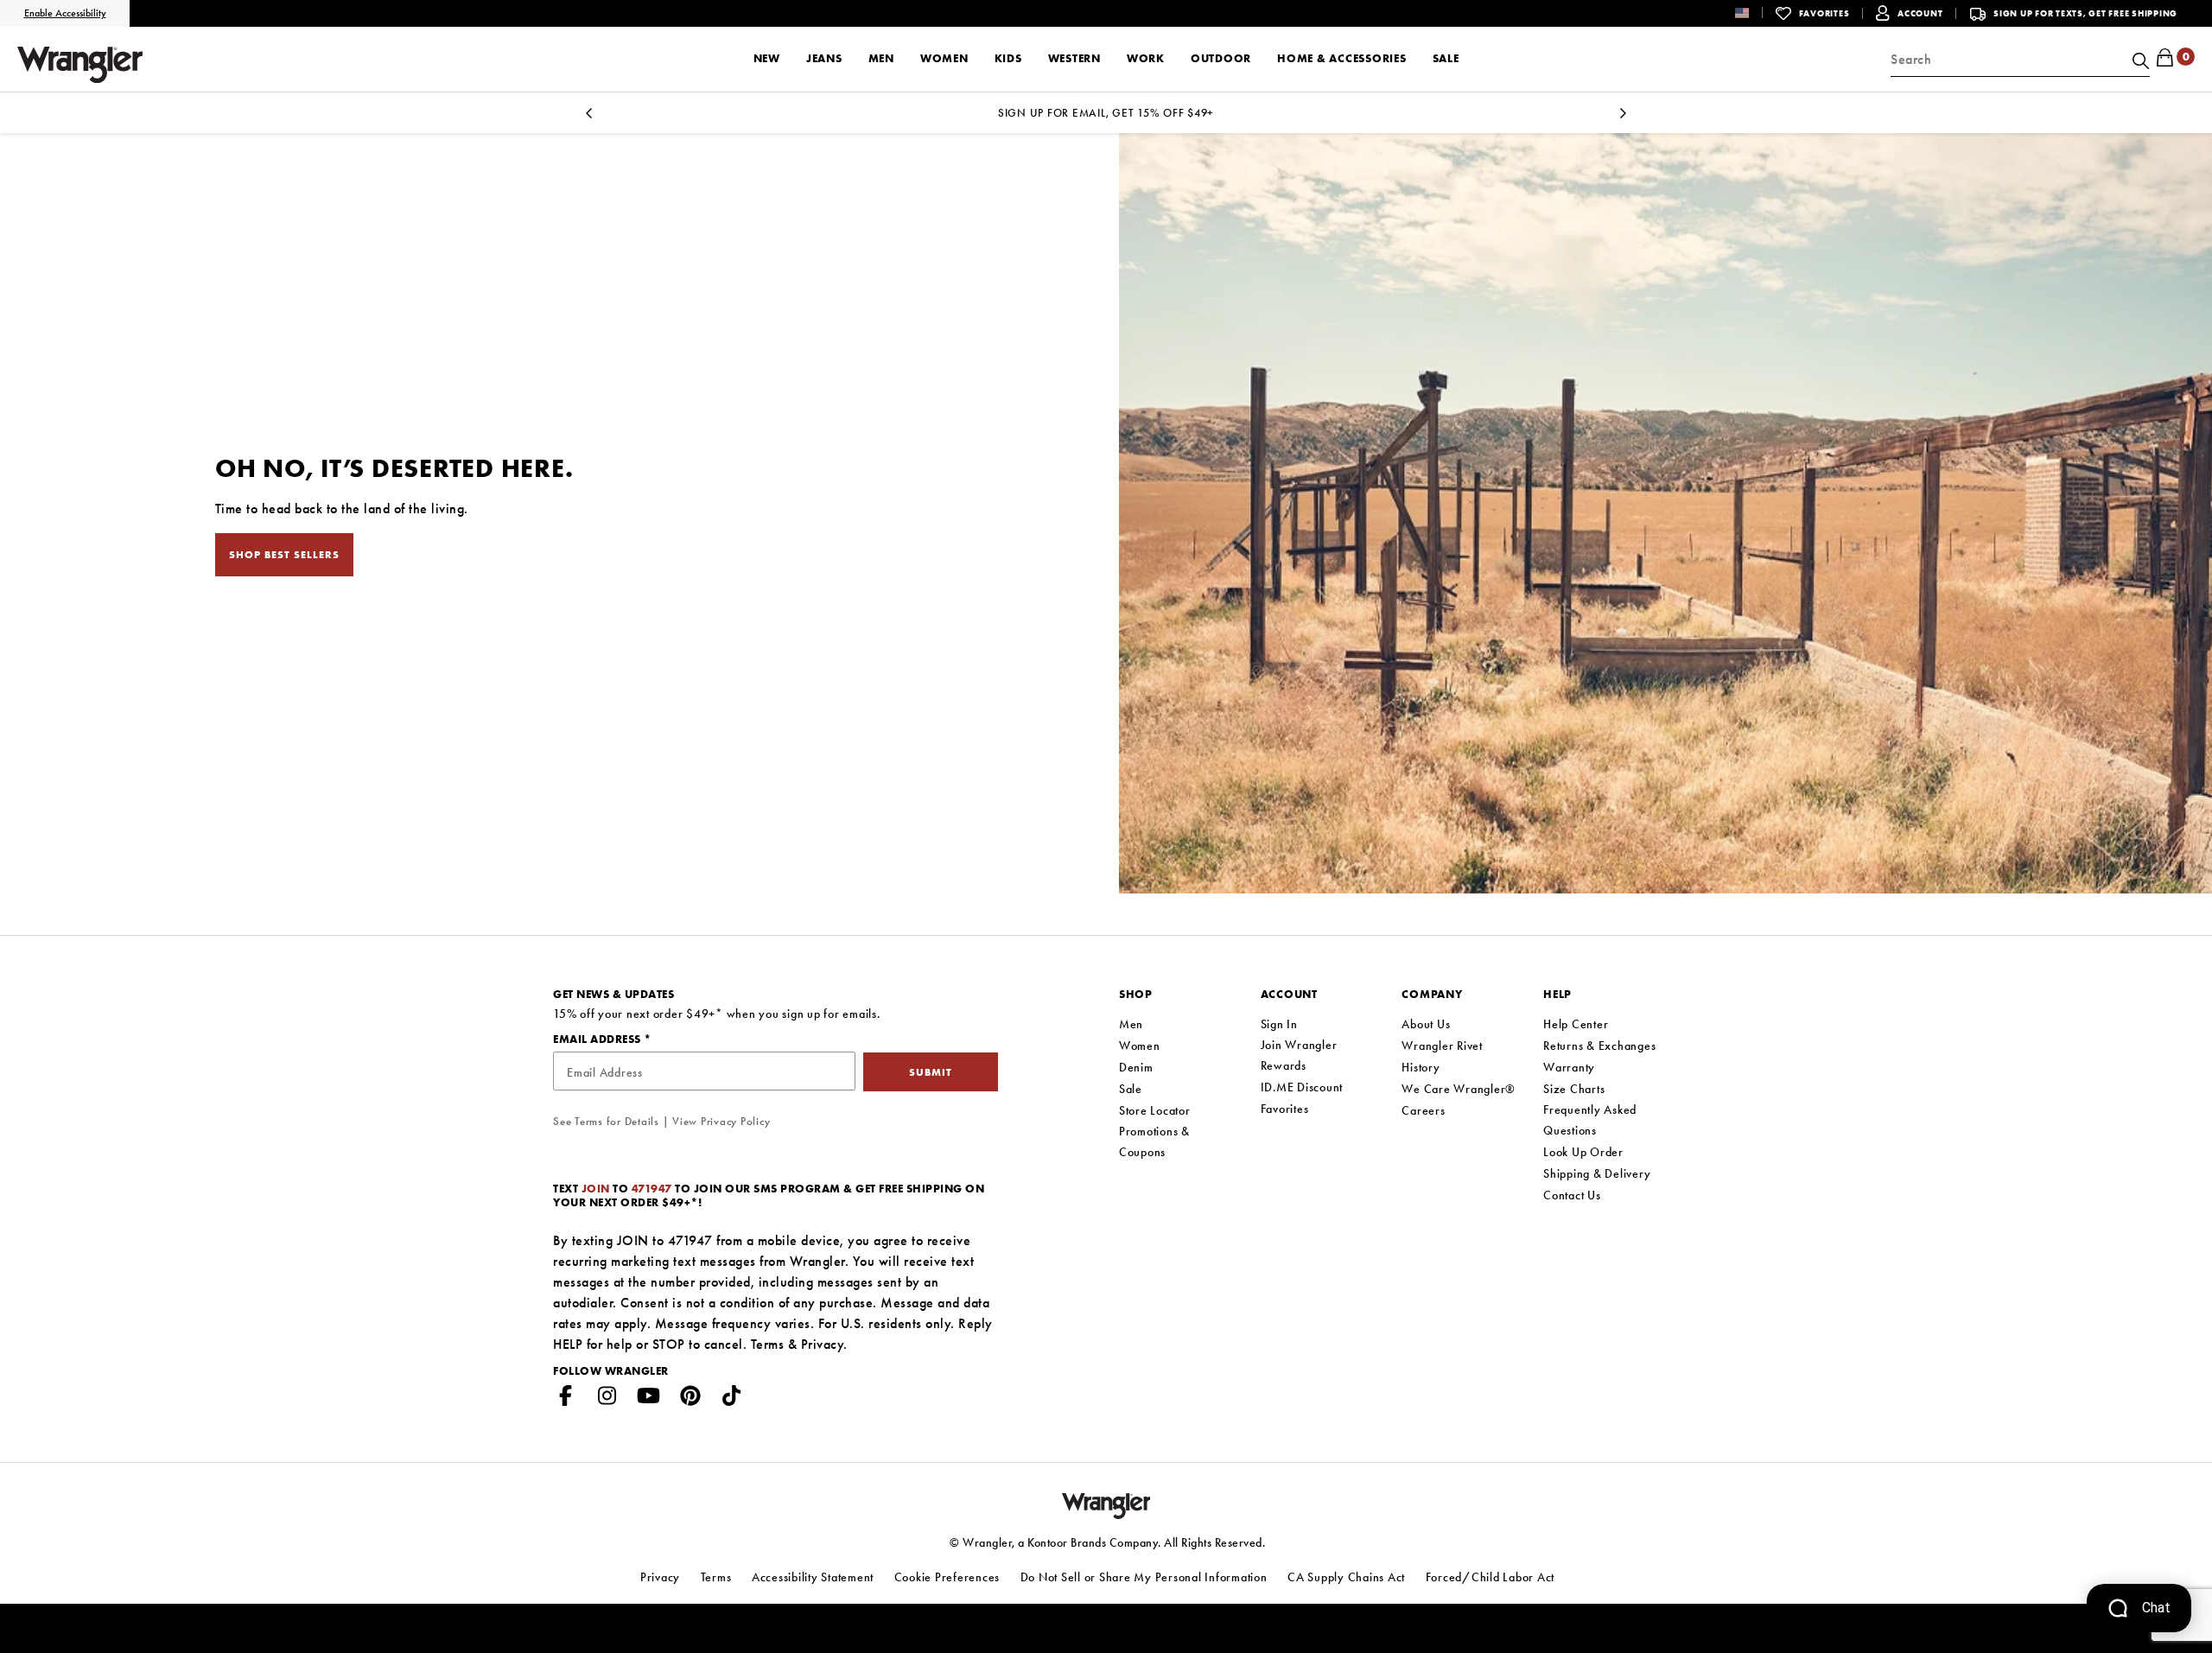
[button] (1755, 13)
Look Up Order (1583, 1152)
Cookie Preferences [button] (947, 1577)
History (1421, 1067)
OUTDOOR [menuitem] (1221, 58)
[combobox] (2020, 60)
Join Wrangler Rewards (1299, 1055)
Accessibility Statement (813, 1577)
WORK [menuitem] (1146, 58)
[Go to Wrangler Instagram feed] (607, 1399)
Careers (1423, 1110)
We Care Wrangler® (1459, 1089)
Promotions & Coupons (1154, 1141)
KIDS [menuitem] (1008, 58)
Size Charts (1574, 1089)
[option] (1106, 113)
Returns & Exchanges (1599, 1046)
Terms (768, 1344)
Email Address (598, 1039)
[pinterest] (690, 1399)
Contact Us (1572, 1195)
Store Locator (1155, 1110)
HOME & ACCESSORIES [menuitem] (1342, 58)
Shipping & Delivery (1597, 1173)
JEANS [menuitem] (824, 58)
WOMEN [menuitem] (944, 58)
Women (1140, 1046)
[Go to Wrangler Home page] (1106, 1504)
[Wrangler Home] (80, 65)
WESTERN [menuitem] (1074, 58)
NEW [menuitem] (767, 58)
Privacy (823, 1344)
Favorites (1285, 1109)
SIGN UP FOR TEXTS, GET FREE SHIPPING (2085, 13)
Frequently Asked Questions (1590, 1120)
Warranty (1569, 1067)
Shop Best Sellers (284, 555)
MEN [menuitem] (881, 58)
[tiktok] (732, 1399)
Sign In (1279, 1024)
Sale (1131, 1089)
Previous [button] (589, 118)
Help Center (1576, 1024)
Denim (1136, 1067)
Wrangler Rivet (1442, 1046)
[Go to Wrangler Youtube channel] (649, 1399)
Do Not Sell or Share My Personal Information (1144, 1577)
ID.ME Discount (1302, 1087)
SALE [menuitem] (1446, 58)
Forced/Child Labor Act (1491, 1577)
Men (1131, 1024)
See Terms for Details (606, 1121)
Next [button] (1623, 118)
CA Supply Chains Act (1346, 1577)
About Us (1426, 1024)
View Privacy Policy (721, 1121)
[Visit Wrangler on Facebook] (566, 1399)
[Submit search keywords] (2139, 60)
